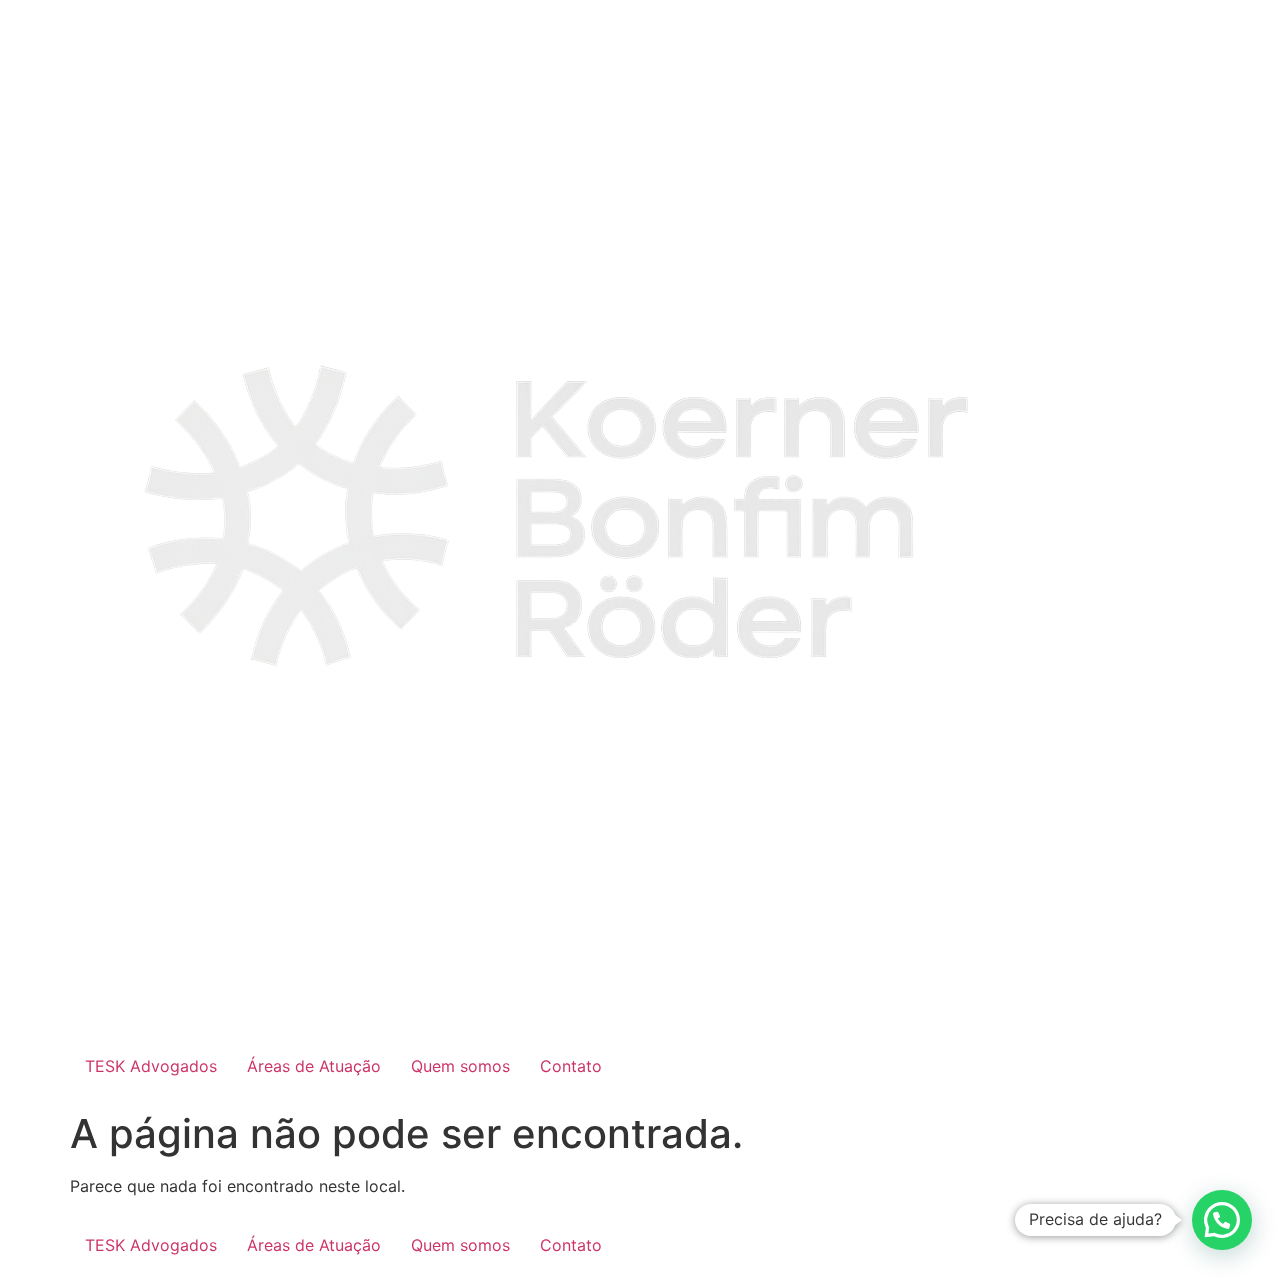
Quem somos (460, 1066)
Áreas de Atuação (314, 1066)
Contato (571, 1066)
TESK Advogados (151, 1066)
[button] (1222, 1220)
